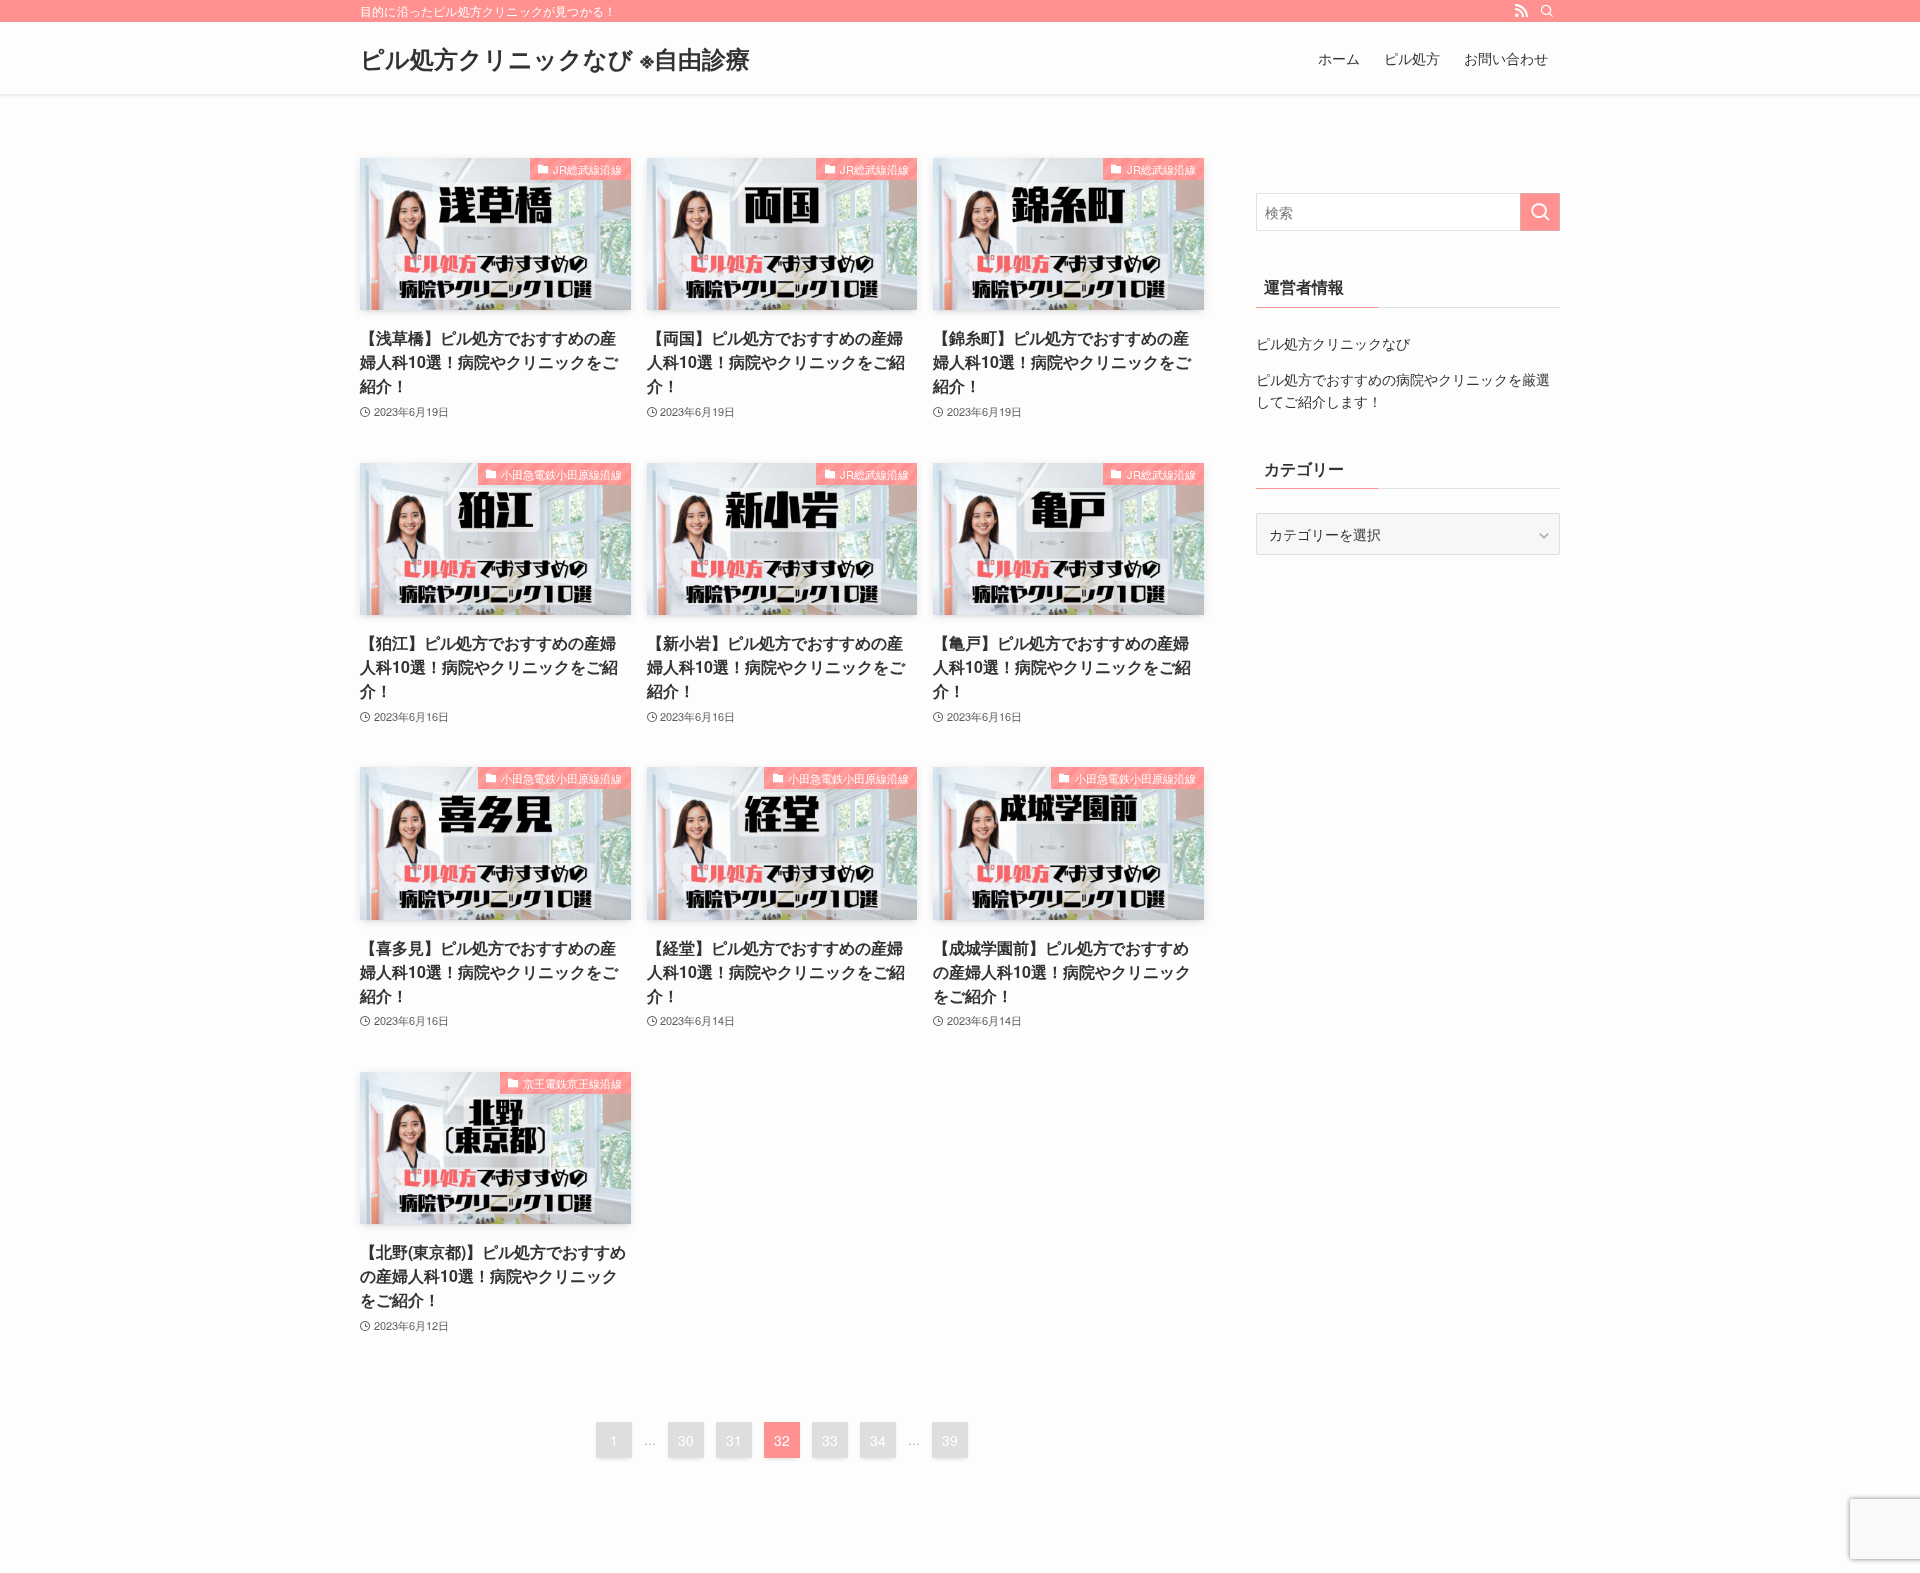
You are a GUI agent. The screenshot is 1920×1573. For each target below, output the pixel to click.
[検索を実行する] (1540, 212)
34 (878, 1440)
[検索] (1547, 11)
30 (686, 1440)
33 (830, 1440)
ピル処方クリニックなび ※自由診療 (555, 58)
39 (950, 1440)
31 (734, 1440)
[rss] (1521, 11)
